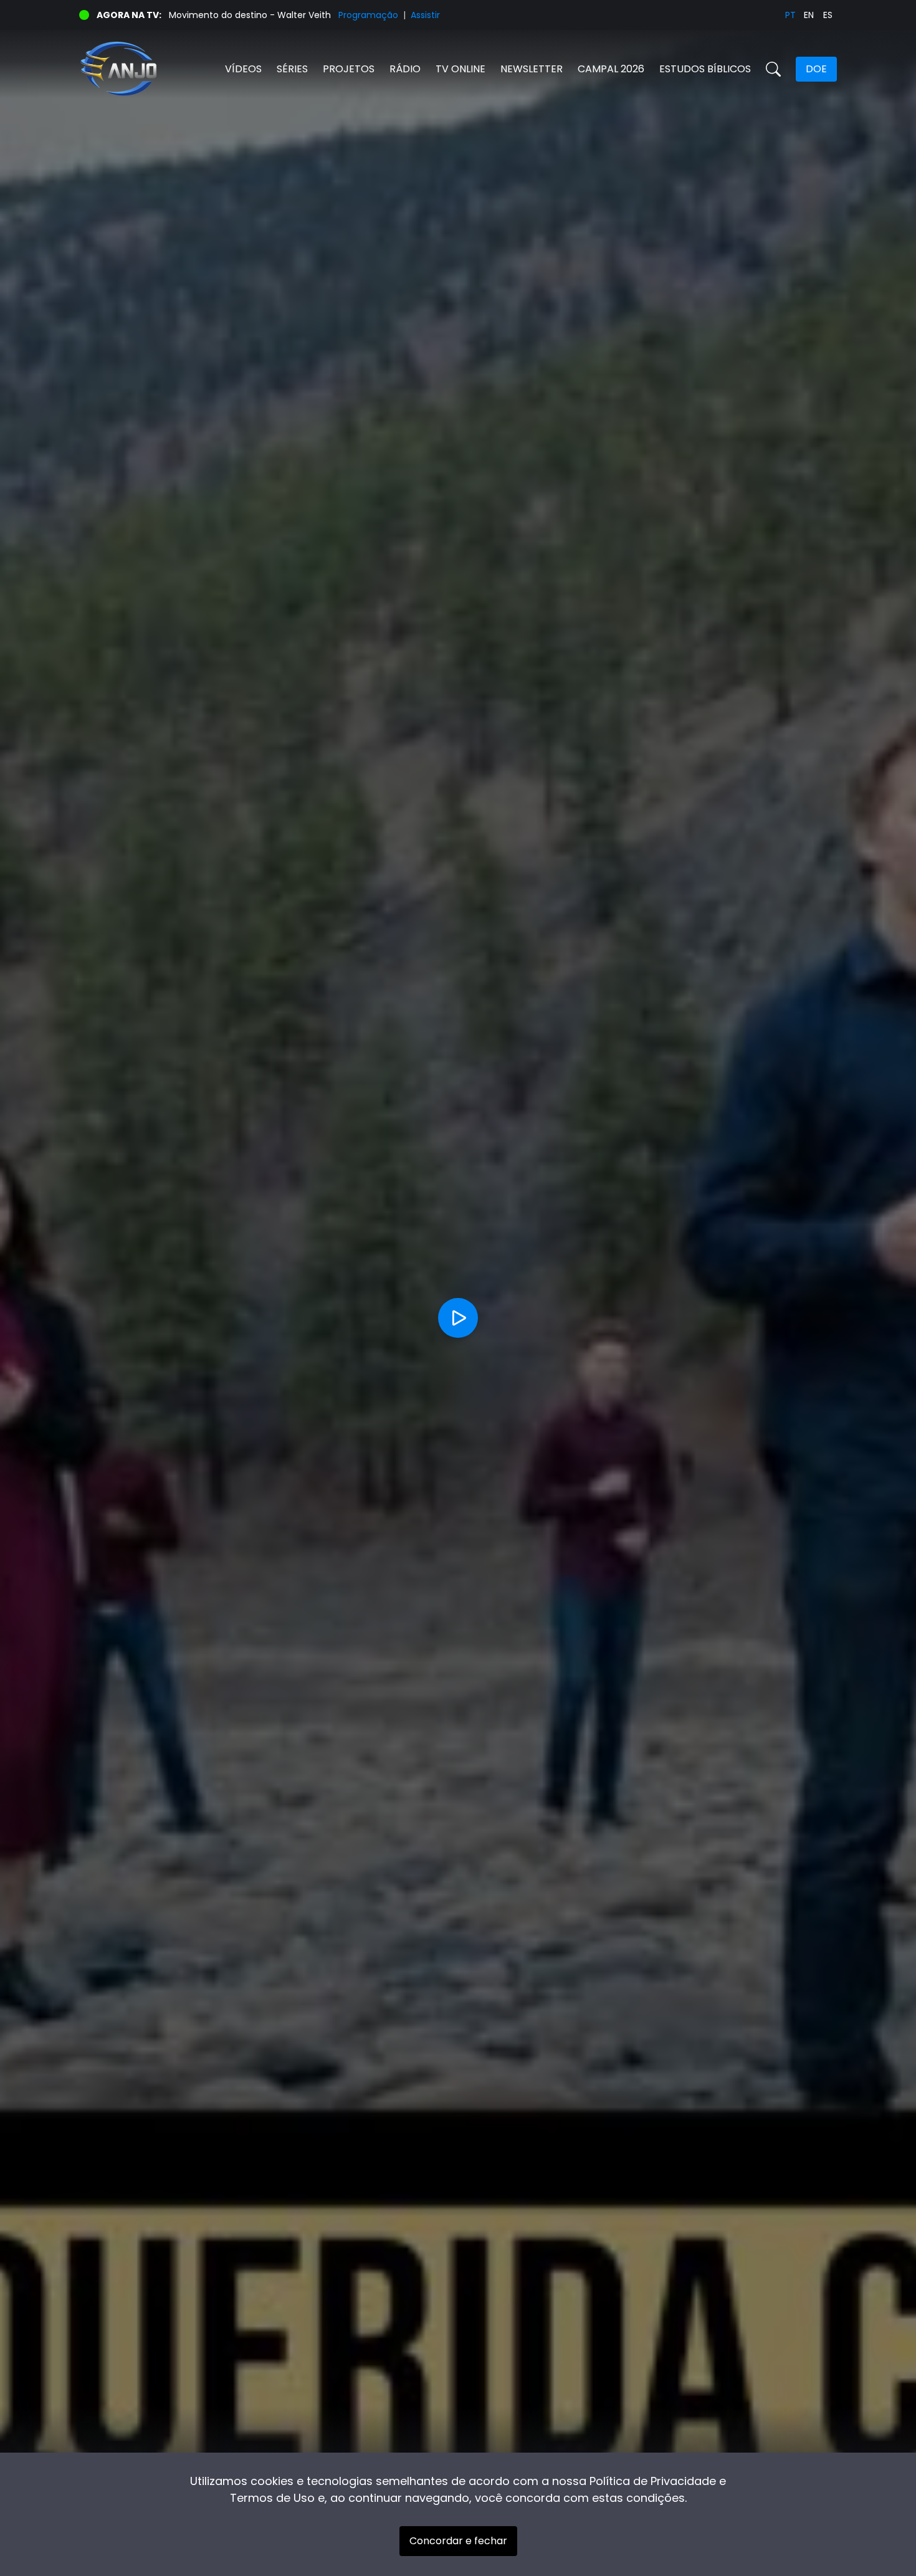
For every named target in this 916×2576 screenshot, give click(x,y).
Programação (368, 15)
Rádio (405, 69)
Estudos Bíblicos (705, 69)
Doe (816, 69)
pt (790, 15)
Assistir (425, 15)
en (809, 15)
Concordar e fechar (458, 2541)
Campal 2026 (611, 69)
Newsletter (532, 69)
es (828, 15)
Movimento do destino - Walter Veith (250, 15)
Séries (292, 69)
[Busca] (773, 69)
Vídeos (243, 69)
